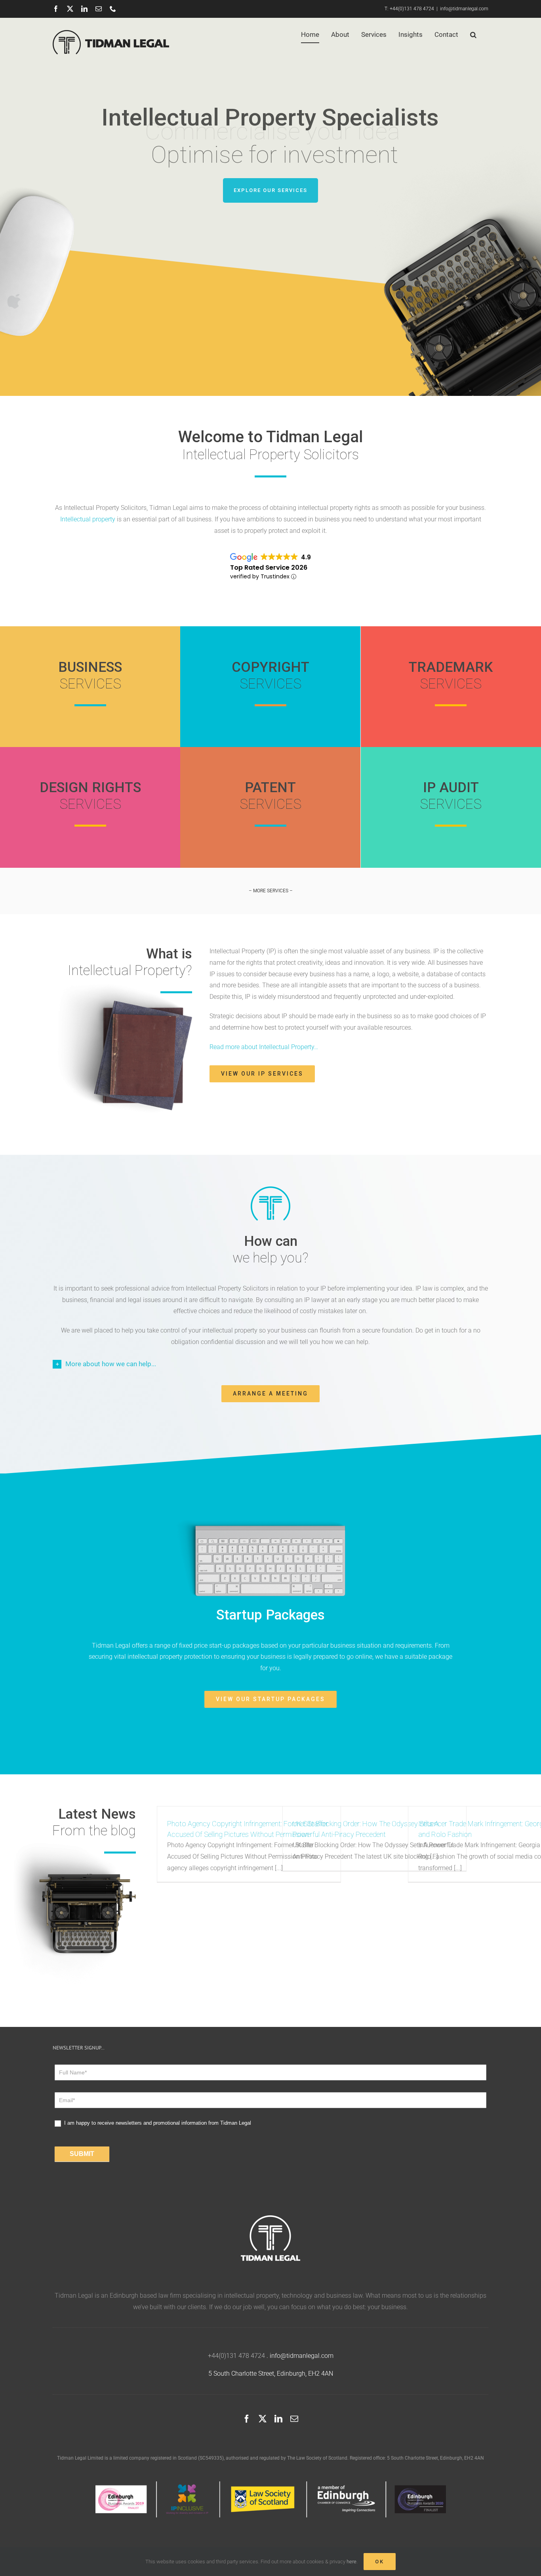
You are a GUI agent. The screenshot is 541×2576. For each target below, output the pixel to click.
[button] (473, 34)
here (351, 2562)
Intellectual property (88, 519)
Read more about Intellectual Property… (264, 1047)
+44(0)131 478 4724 (412, 9)
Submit (82, 2154)
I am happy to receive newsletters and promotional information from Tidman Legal (157, 2123)
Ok (380, 2562)
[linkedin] (278, 2419)
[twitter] (263, 2419)
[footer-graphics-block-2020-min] (271, 2484)
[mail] (294, 2419)
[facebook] (247, 2419)
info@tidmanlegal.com (464, 9)
